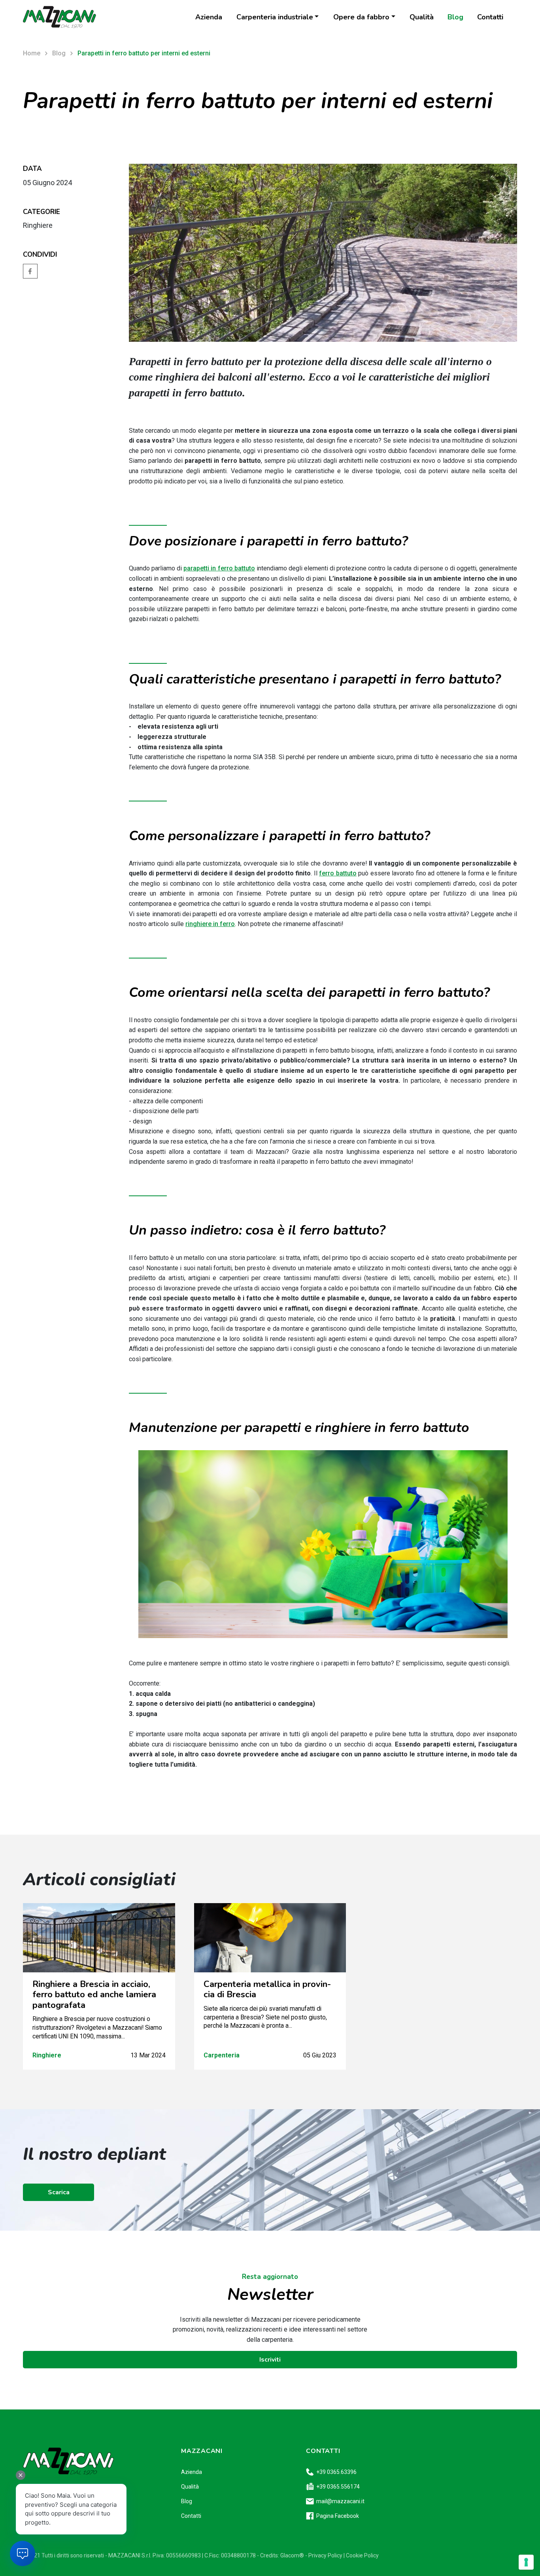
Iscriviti (270, 2360)
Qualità (422, 17)
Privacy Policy (325, 2555)
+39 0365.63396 (336, 2472)
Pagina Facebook (338, 2516)
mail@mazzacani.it (340, 2501)
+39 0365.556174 (338, 2487)
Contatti (490, 17)
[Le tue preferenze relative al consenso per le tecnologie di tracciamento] (526, 2562)
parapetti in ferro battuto (219, 568)
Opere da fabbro (361, 17)
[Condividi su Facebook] (30, 270)
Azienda (209, 17)
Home (32, 53)
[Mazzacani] (59, 17)
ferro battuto (338, 873)
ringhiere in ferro (210, 924)
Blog (455, 17)
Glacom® (292, 2555)
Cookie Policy (362, 2555)
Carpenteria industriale (275, 17)
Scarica (59, 2192)
